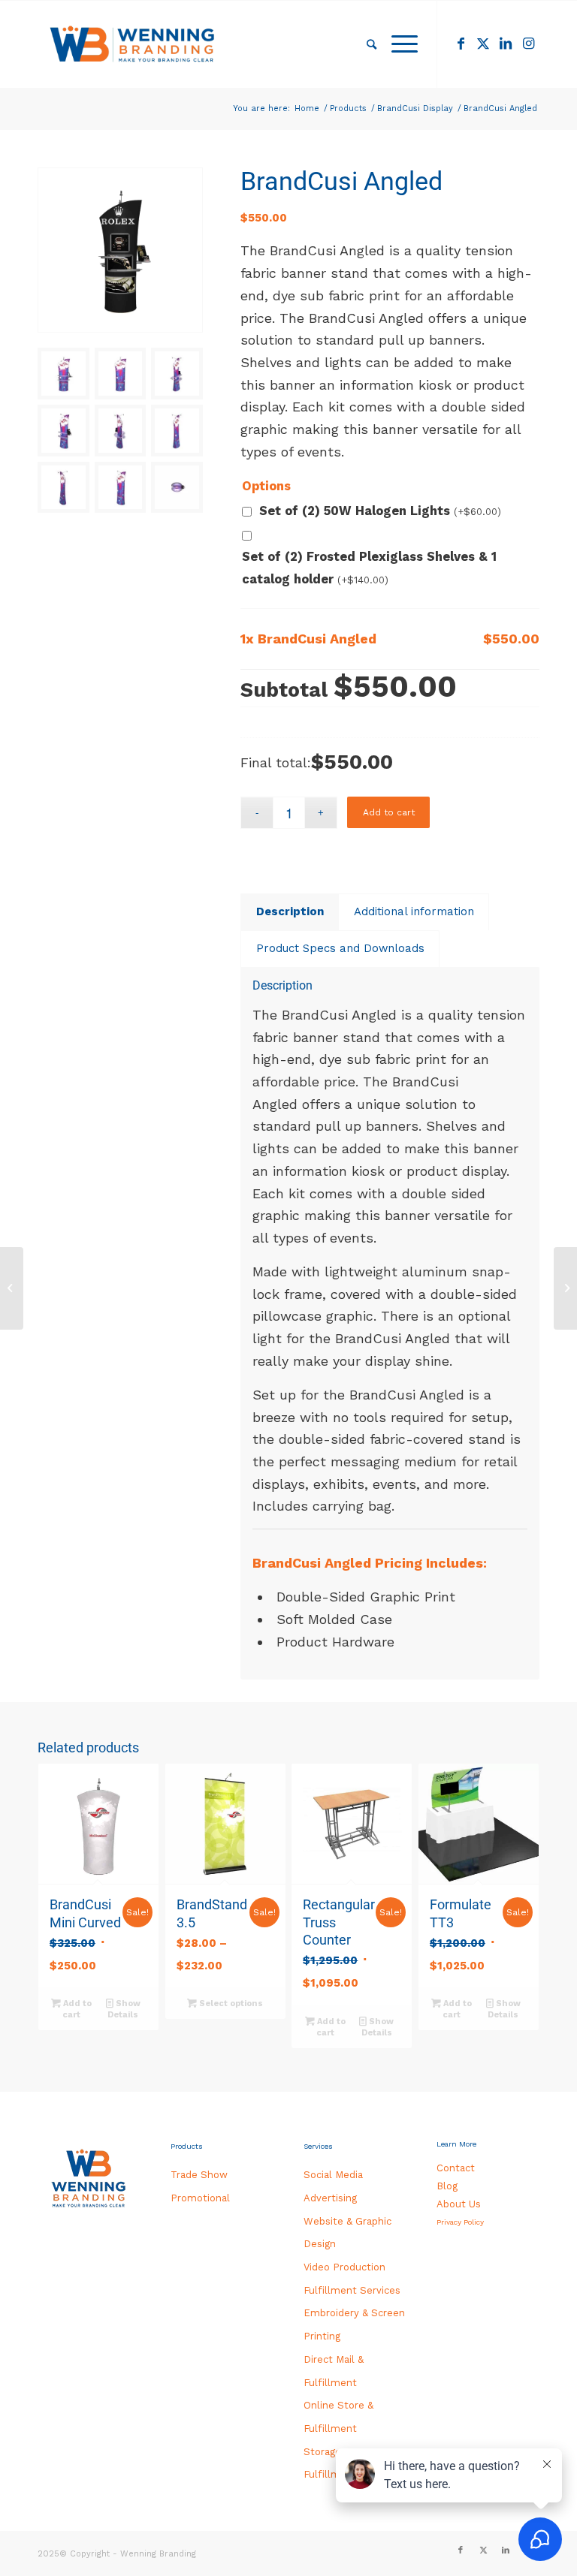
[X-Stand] (12, 1288)
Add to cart (389, 812)
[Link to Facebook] (461, 44)
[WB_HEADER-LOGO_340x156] (133, 44)
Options (266, 486)
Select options (230, 2004)
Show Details (124, 2009)
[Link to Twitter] (483, 44)
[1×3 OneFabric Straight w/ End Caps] (565, 1288)
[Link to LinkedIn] (506, 44)
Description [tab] (290, 911)
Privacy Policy (460, 2222)
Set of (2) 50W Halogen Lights (380, 511)
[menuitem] (372, 44)
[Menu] (401, 44)
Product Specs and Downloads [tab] (340, 948)
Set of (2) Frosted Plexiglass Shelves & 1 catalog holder (369, 568)
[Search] (372, 44)
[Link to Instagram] (528, 44)
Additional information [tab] (414, 911)
